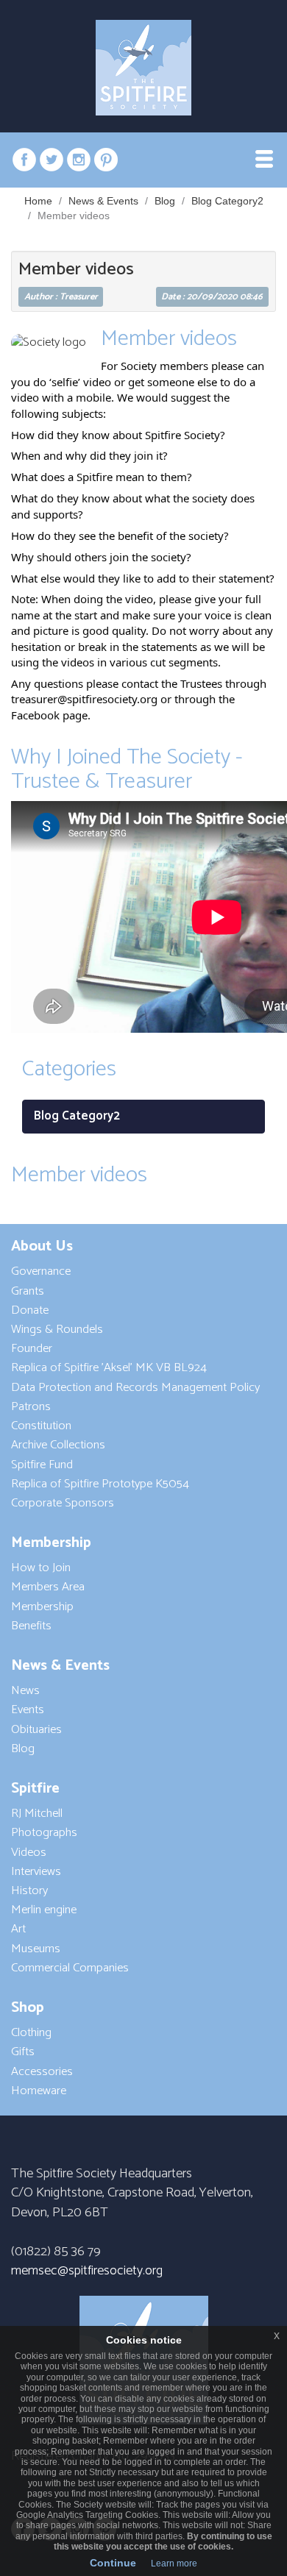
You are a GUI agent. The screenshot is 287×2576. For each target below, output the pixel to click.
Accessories (42, 2072)
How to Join (41, 1568)
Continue (113, 2563)
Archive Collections (58, 1445)
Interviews (36, 1872)
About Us (42, 1246)
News (25, 1691)
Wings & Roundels (57, 1330)
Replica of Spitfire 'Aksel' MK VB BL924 (109, 1368)
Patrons (31, 1407)
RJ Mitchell (37, 1814)
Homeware (39, 2091)
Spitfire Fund (42, 1465)
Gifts (23, 2052)
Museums (36, 1949)
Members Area (48, 1587)
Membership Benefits (42, 1616)
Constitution (41, 1426)
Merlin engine (44, 1910)
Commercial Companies (70, 1968)
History (29, 1891)
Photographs (44, 1833)
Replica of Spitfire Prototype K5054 (100, 1484)
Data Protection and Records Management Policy (135, 1388)
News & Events (103, 201)
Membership (51, 1543)
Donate (30, 1310)
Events (28, 1710)
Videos (29, 1853)
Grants (28, 1291)
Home (38, 201)
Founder (32, 1349)
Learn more (174, 2563)
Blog (165, 201)
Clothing (31, 2033)
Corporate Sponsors (63, 1503)
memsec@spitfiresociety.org (87, 2271)
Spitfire (35, 1789)
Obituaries (36, 1730)
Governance (41, 1271)
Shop (28, 2008)
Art (18, 1929)
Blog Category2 (227, 201)
